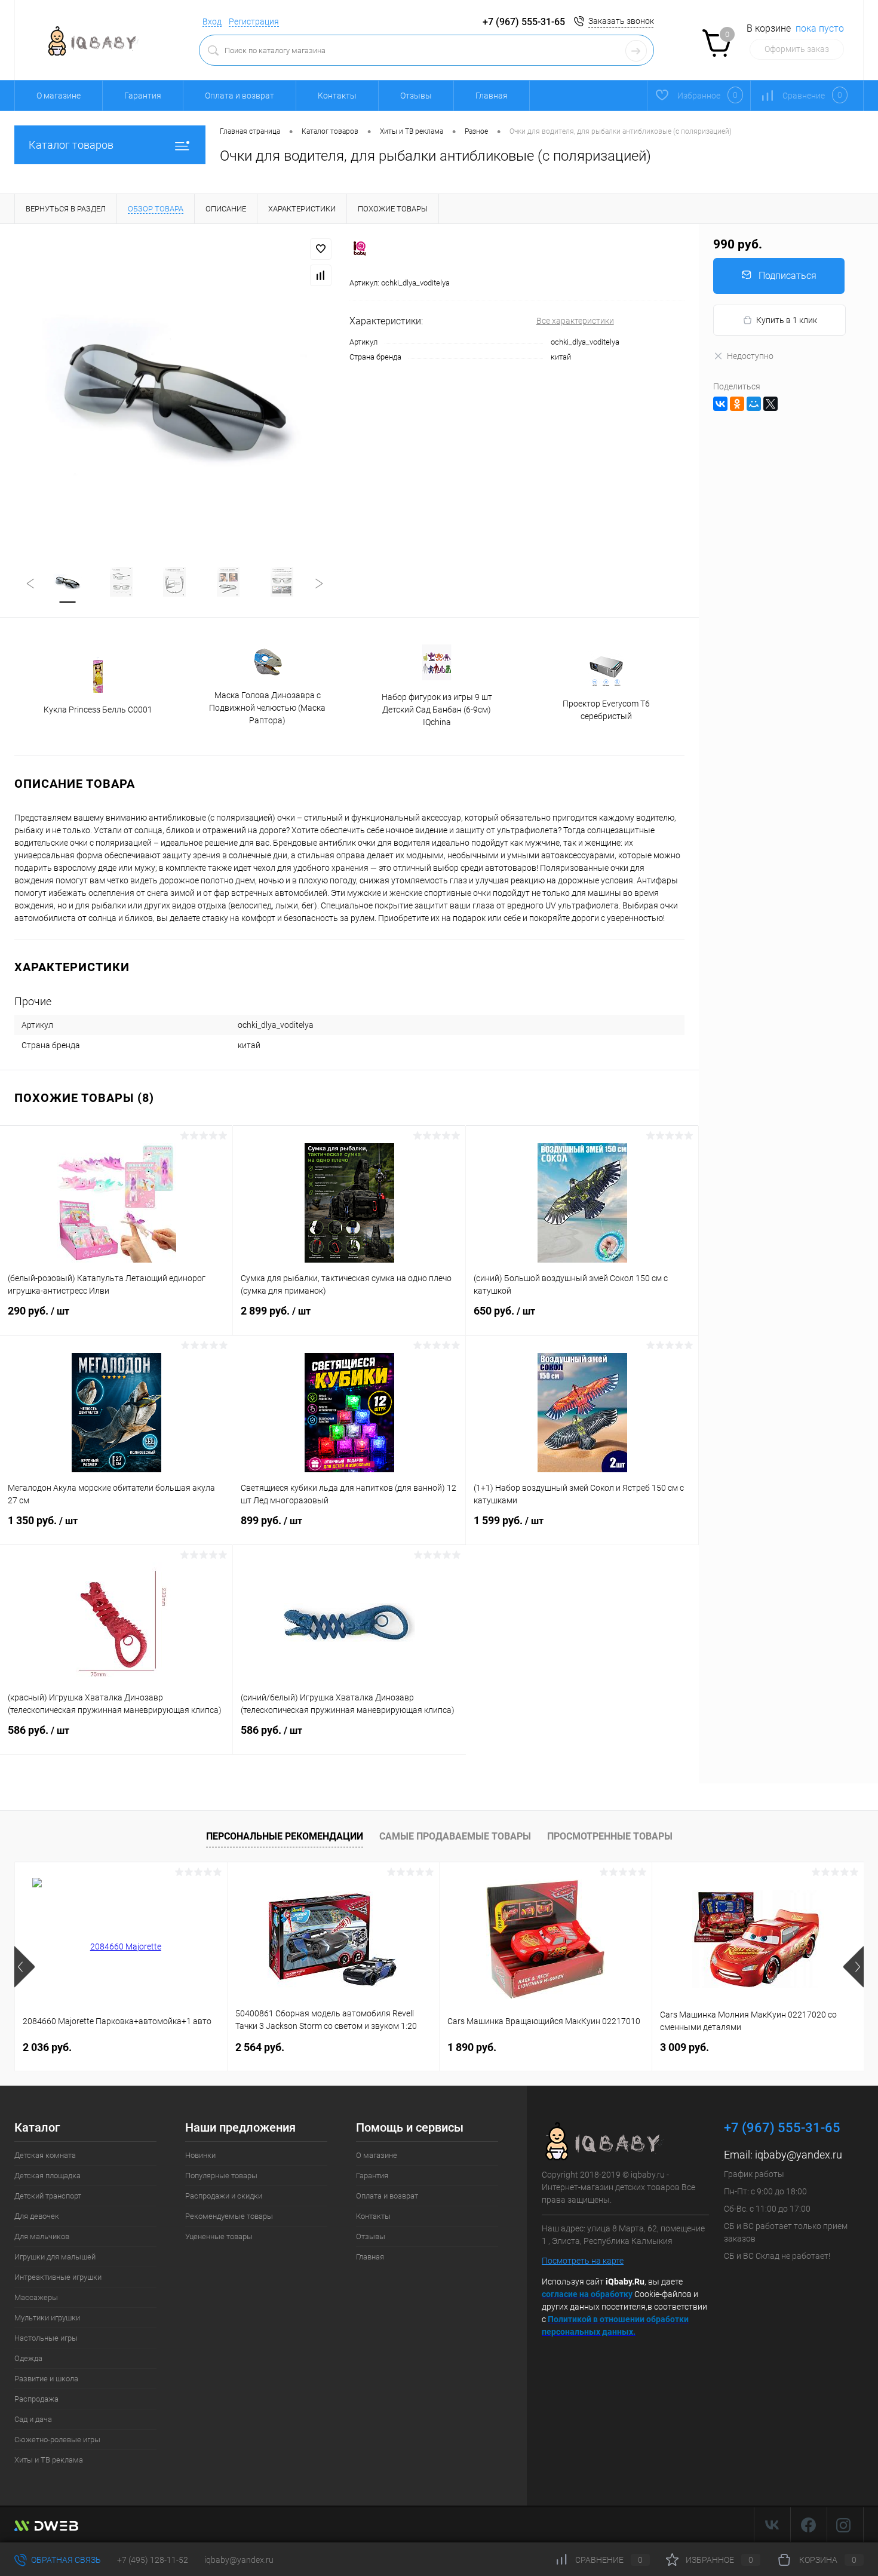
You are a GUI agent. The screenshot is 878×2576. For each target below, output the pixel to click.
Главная (492, 96)
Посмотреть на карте (583, 2261)
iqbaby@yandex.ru (799, 2155)
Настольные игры (46, 2338)
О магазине (59, 96)
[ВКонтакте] (720, 404)
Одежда (28, 2358)
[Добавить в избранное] (321, 249)
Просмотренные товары (610, 1836)
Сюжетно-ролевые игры (57, 2440)
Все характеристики (575, 321)
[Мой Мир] (754, 404)
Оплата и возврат (240, 96)
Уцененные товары (219, 2236)
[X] (770, 404)
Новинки (200, 2155)
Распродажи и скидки (224, 2196)
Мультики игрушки (47, 2318)
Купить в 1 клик (787, 320)
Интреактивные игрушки (58, 2277)
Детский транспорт (48, 2196)
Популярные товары (221, 2176)
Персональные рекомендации (285, 1836)
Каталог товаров (71, 145)
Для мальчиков (42, 2236)
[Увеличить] (175, 388)
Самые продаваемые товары (455, 1836)
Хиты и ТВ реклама (49, 2460)
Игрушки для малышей (55, 2257)
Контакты (337, 96)
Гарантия (143, 96)
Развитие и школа (46, 2379)
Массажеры (36, 2297)
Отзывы (416, 96)
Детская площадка (47, 2176)
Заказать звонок (621, 21)
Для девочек (37, 2216)
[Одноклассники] (737, 404)
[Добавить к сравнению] (321, 275)
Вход (212, 22)
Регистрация (254, 22)
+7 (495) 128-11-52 (153, 2560)
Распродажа (36, 2399)
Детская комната (45, 2155)
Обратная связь (65, 2560)
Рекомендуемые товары (229, 2216)
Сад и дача (33, 2419)
